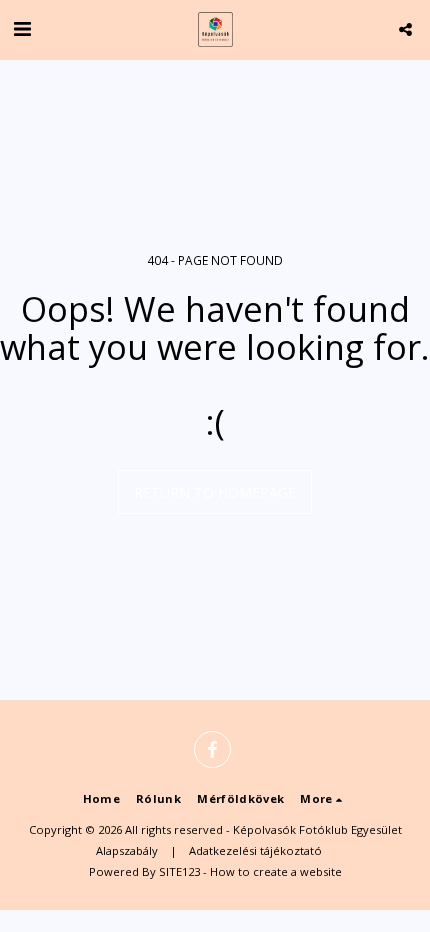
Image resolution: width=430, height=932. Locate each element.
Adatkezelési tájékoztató (255, 850)
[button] (22, 28)
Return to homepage (215, 492)
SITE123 (179, 871)
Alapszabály (127, 850)
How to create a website (276, 871)
